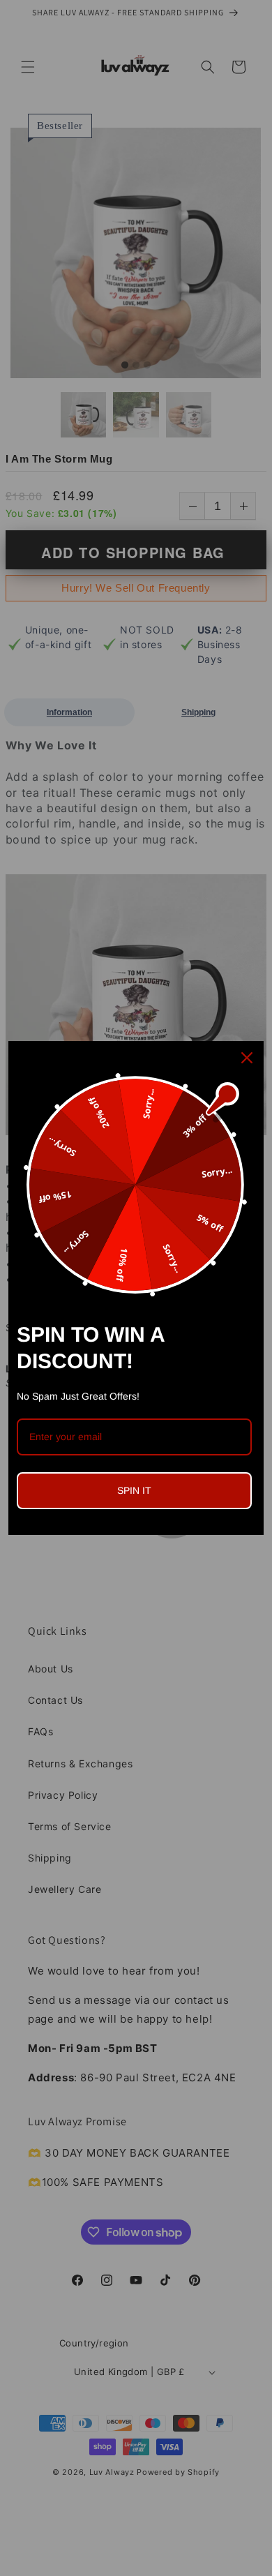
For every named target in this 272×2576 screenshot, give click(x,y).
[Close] (247, 1058)
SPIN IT (134, 1490)
